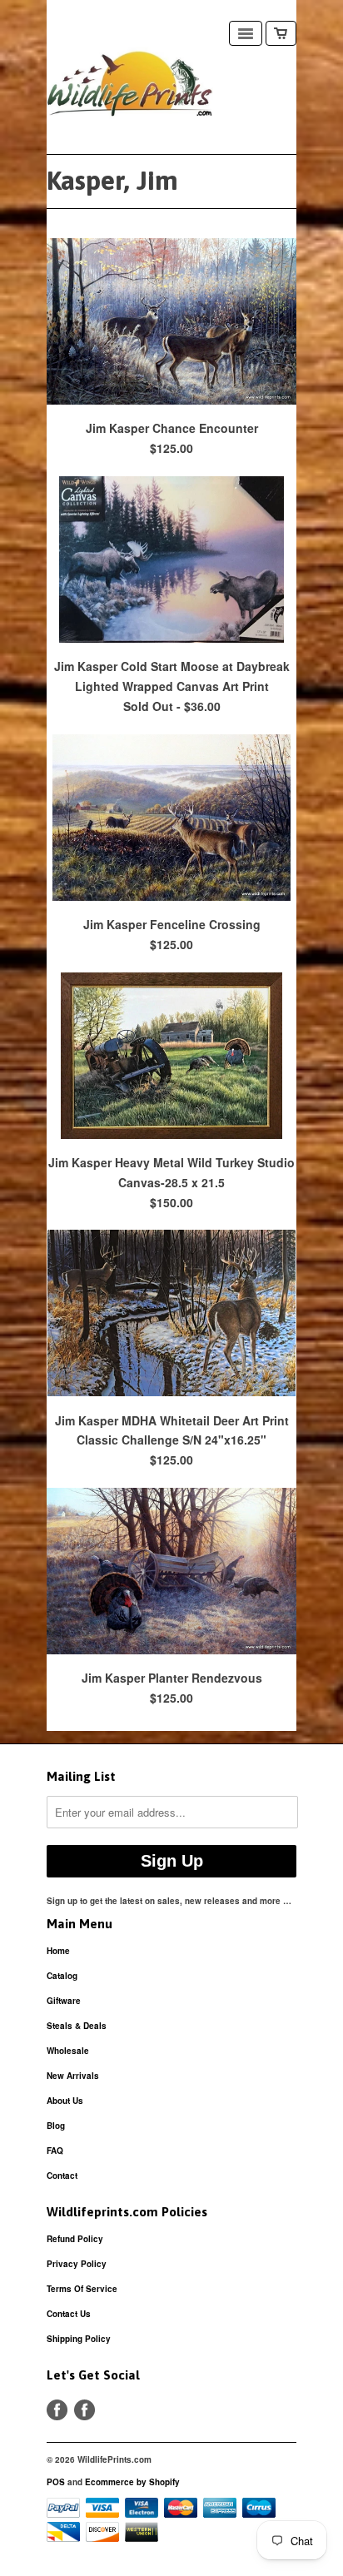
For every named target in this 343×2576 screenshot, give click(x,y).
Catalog (62, 1976)
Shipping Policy (79, 2339)
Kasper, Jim (112, 180)
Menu (246, 33)
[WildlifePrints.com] (130, 87)
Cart (281, 33)
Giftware (64, 2001)
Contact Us (69, 2314)
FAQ (55, 2151)
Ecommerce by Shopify (132, 2482)
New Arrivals (73, 2076)
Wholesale (68, 2051)
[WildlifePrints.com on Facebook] (85, 2410)
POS (56, 2482)
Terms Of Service (82, 2289)
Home (58, 1951)
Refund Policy (75, 2239)
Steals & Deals (77, 2026)
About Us (65, 2101)
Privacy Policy (77, 2264)
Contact (62, 2176)
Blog (56, 2126)
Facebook (57, 2410)
